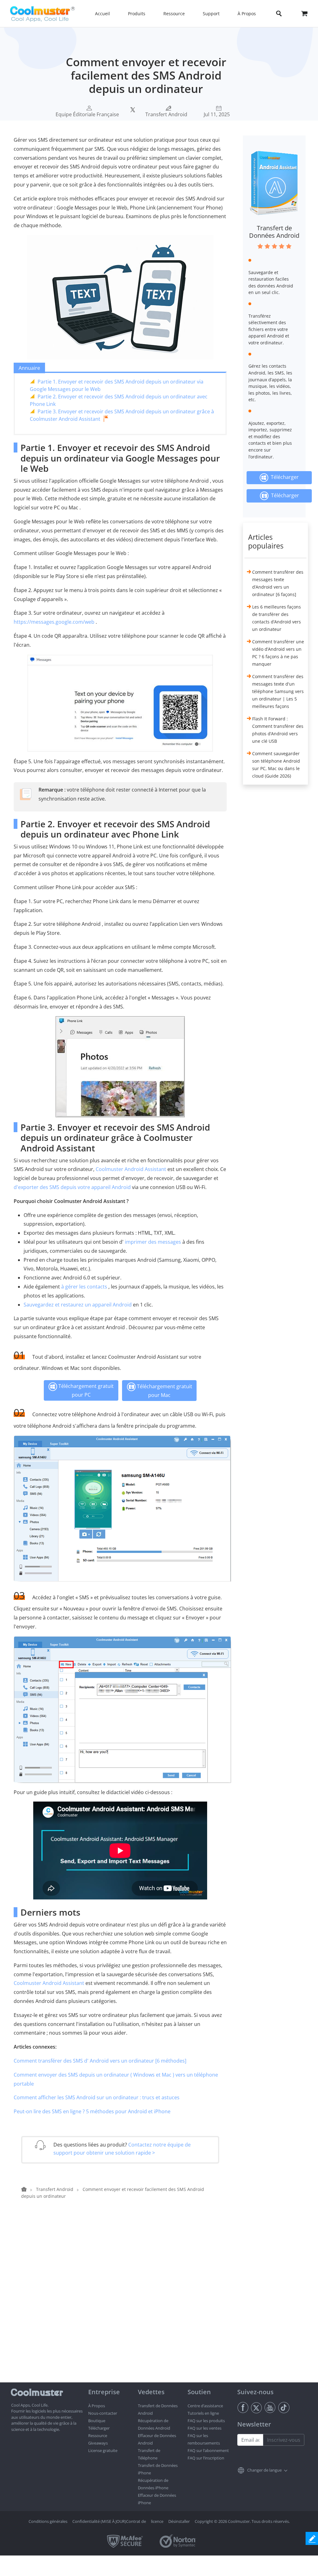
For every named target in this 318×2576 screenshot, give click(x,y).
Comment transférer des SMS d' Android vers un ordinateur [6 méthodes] (100, 2061)
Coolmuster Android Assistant (131, 1169)
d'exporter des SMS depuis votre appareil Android (72, 1187)
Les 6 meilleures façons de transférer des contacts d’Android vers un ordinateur (277, 618)
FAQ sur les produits (206, 2421)
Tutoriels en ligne (203, 2413)
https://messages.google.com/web (54, 622)
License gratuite (103, 2450)
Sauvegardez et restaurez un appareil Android (78, 1305)
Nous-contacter (103, 2413)
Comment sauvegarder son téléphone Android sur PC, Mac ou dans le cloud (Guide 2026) (276, 765)
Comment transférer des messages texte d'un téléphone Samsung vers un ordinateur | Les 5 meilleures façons (278, 691)
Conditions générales (48, 2521)
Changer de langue (264, 2470)
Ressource (98, 2436)
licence (157, 2521)
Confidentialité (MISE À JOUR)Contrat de (109, 2521)
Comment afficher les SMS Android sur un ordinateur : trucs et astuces (97, 2097)
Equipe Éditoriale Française (87, 114)
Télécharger (284, 477)
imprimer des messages (153, 1242)
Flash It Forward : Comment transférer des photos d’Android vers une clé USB (278, 730)
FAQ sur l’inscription (206, 2458)
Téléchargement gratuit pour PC (85, 1390)
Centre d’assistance (205, 2406)
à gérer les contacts (84, 1287)
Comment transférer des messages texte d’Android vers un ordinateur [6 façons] (278, 583)
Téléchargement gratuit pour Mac (164, 1391)
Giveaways (98, 2443)
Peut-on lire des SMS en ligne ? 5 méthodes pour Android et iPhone (92, 2111)
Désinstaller (179, 2521)
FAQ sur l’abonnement (208, 2450)
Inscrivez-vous (284, 2440)
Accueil (102, 14)
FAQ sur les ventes (204, 2428)
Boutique (97, 2421)
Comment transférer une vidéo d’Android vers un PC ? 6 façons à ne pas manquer (278, 653)
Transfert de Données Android (274, 232)
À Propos (97, 2406)
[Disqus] (123, 2303)
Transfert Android (166, 114)
